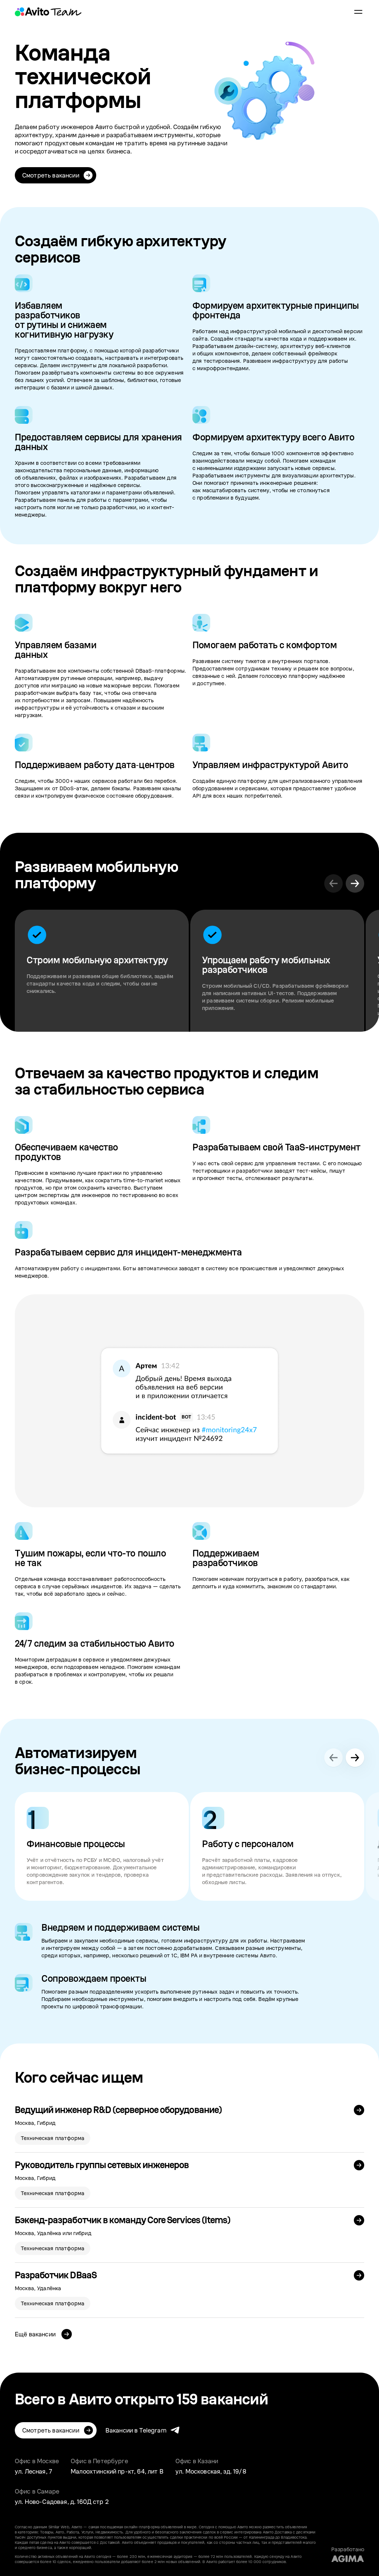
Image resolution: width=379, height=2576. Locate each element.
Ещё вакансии (36, 2334)
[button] (355, 883)
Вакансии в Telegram (136, 2430)
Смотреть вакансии (51, 175)
